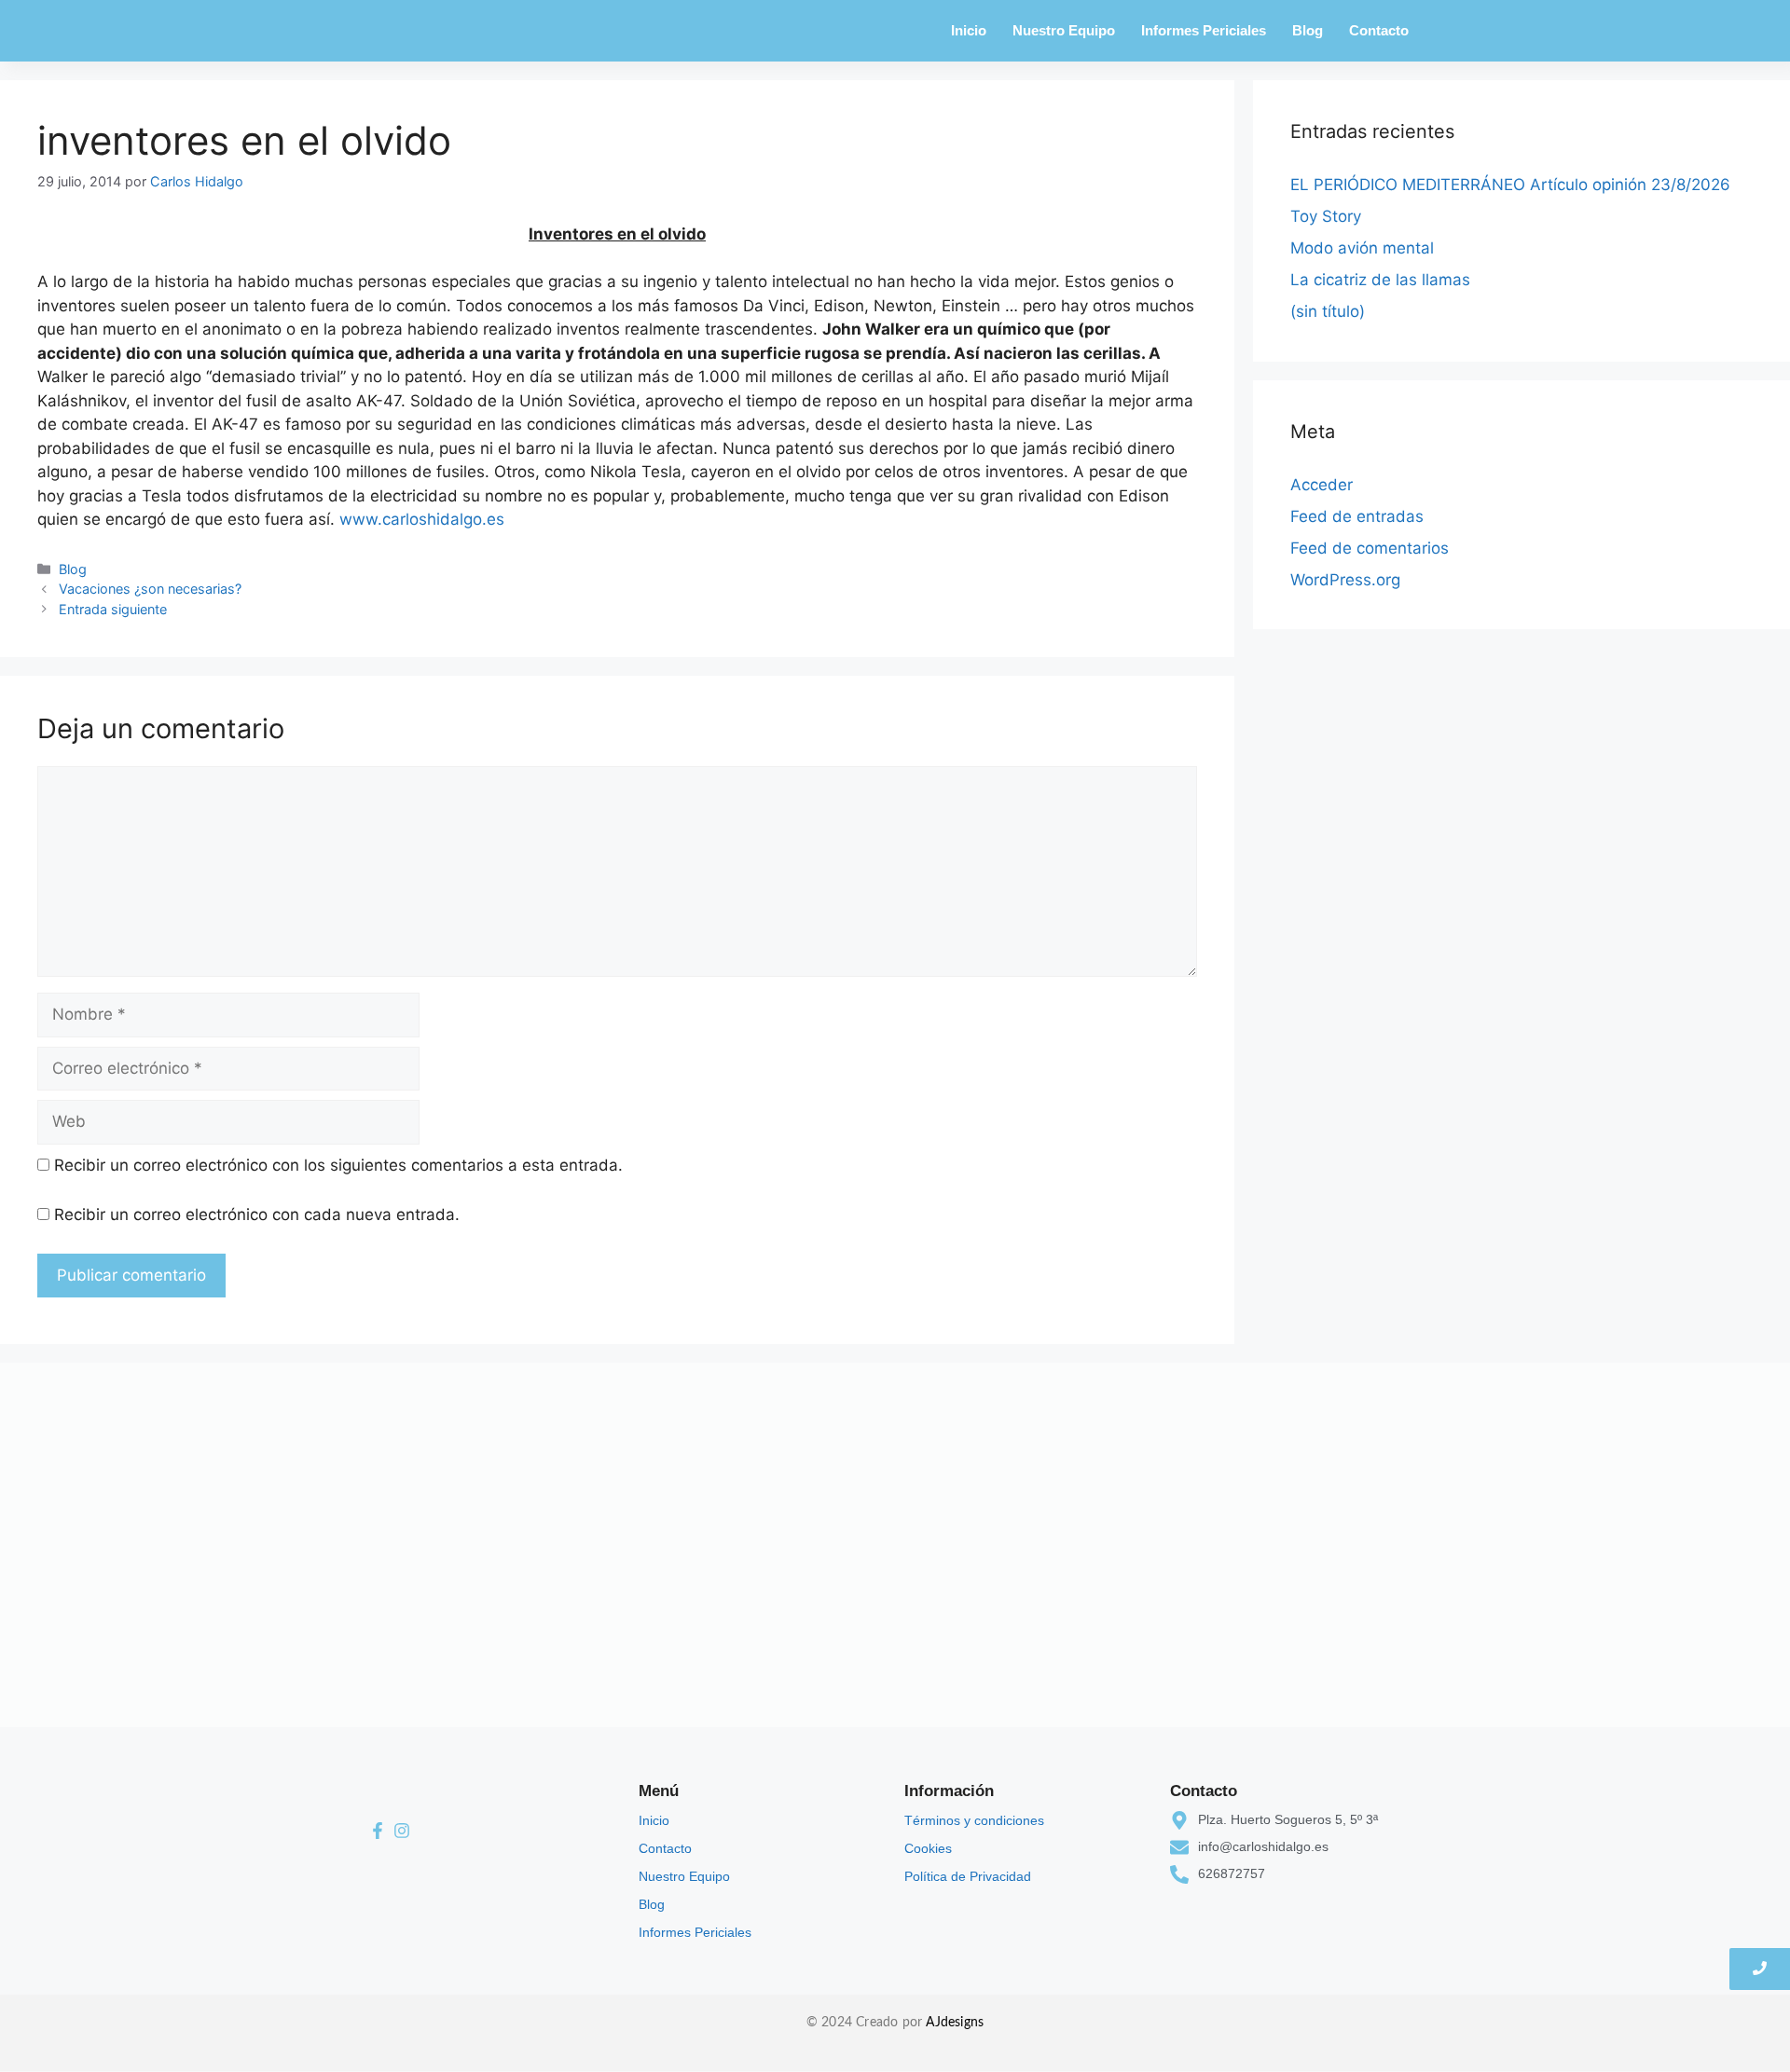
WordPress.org (1345, 580)
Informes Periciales (1204, 30)
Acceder (1322, 485)
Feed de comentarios (1370, 548)
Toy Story (1326, 216)
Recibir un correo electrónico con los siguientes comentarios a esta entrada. (338, 1165)
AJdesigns (955, 2023)
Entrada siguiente (113, 609)
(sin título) (1328, 311)
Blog (1308, 30)
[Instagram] (403, 1832)
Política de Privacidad (968, 1876)
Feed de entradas (1357, 516)
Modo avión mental (1362, 248)
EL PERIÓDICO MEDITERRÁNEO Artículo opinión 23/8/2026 (1510, 185)
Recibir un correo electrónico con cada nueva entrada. (257, 1214)
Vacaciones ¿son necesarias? (150, 589)
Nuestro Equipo (1064, 30)
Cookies (928, 1848)
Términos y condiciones (974, 1820)
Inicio (969, 30)
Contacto (1379, 30)
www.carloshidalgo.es (422, 519)
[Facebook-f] (378, 1832)
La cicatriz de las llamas (1380, 280)
